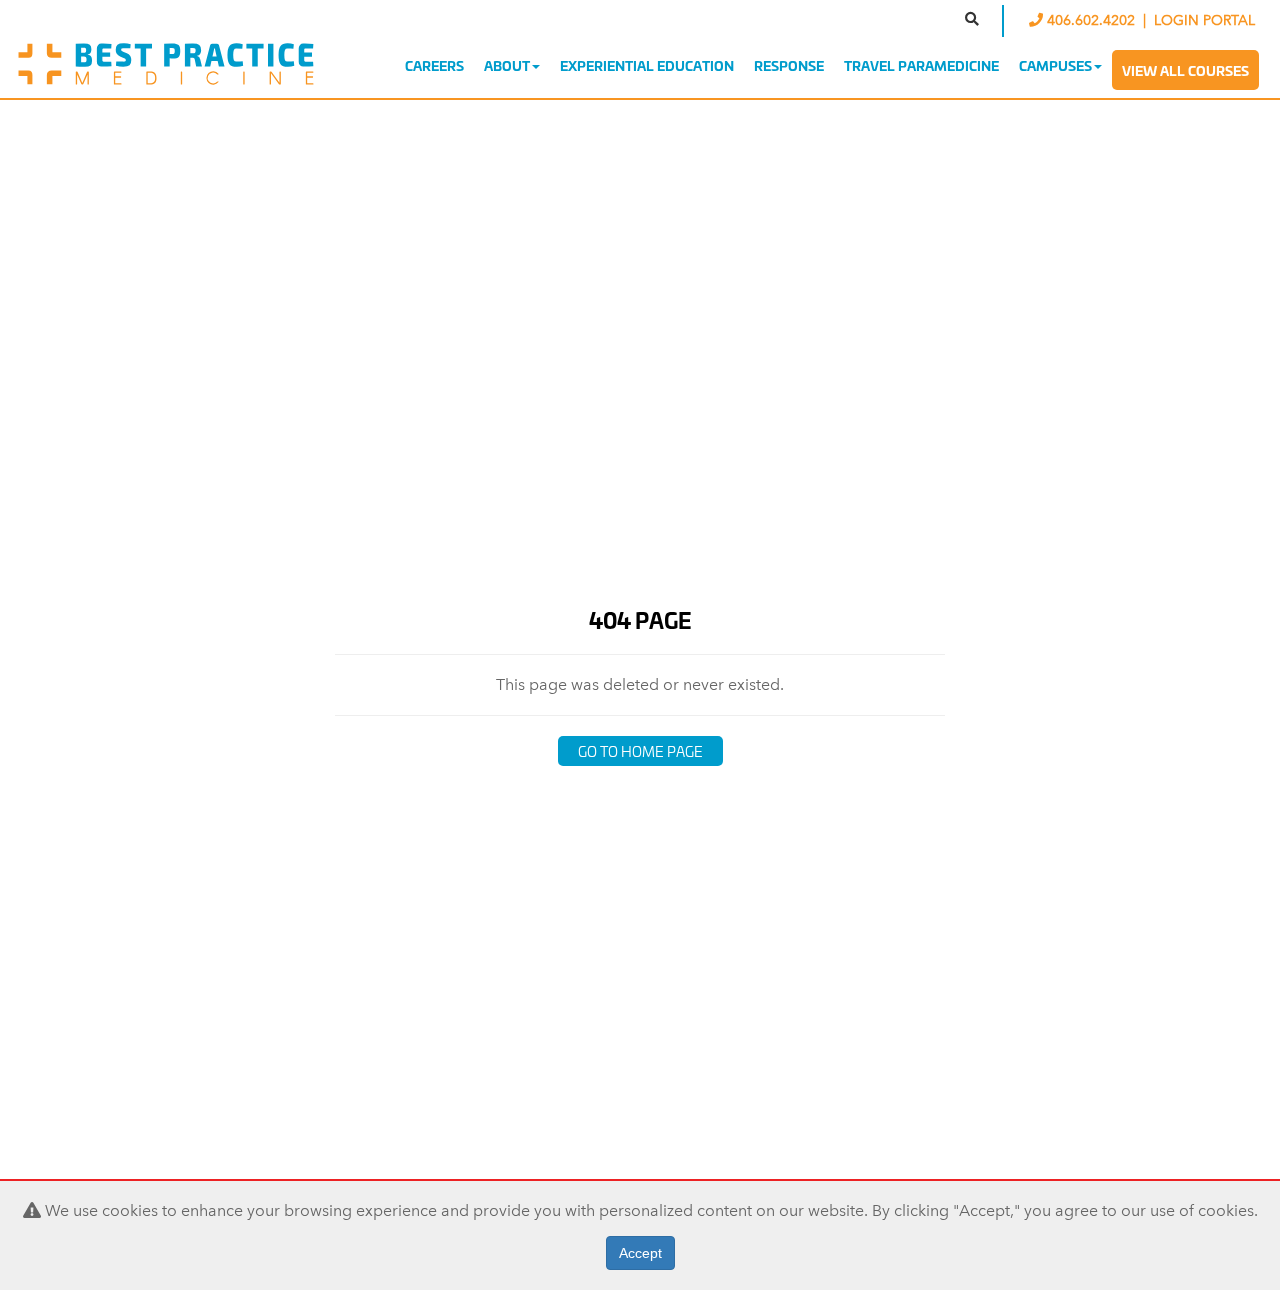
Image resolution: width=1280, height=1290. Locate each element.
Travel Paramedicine (921, 65)
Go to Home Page (640, 750)
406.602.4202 (1091, 20)
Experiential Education (647, 65)
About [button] (507, 65)
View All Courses (1185, 70)
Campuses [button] (1055, 65)
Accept (640, 1253)
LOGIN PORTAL (1204, 20)
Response (789, 65)
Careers (434, 65)
